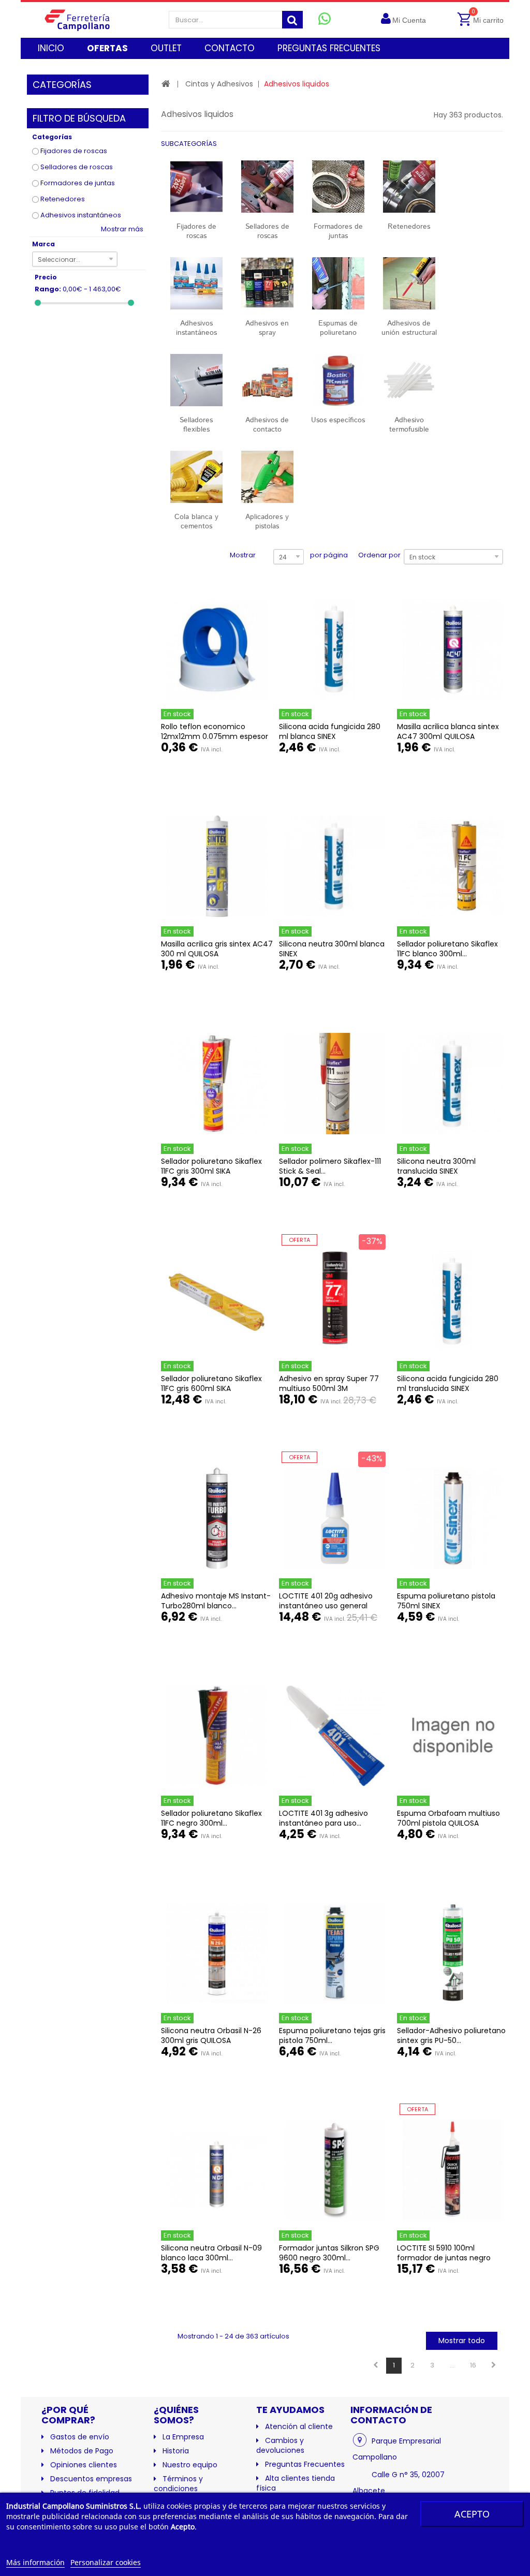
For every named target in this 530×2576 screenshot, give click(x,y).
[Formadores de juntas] (338, 187)
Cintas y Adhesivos (219, 84)
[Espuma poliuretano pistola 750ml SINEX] (453, 1518)
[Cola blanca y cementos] (196, 477)
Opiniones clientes (84, 2465)
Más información (35, 2562)
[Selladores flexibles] (196, 380)
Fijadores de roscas (74, 151)
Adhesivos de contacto (267, 425)
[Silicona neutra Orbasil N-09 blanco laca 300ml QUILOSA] (217, 2170)
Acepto (472, 2514)
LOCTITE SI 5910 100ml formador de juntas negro (444, 2253)
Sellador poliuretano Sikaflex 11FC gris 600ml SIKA (211, 1383)
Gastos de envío (80, 2437)
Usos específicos (338, 420)
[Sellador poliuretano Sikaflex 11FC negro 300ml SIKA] (217, 1736)
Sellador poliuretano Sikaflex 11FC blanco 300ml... (447, 949)
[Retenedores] (409, 187)
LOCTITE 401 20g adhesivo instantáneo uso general (326, 1601)
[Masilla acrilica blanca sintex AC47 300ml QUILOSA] (453, 649)
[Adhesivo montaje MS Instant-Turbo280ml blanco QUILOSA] (217, 1518)
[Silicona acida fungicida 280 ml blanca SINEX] (335, 649)
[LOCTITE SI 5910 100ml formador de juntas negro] (453, 2170)
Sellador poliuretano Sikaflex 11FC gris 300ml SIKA (211, 1166)
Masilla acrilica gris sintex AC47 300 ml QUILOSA (217, 949)
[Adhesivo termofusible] (409, 380)
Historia (176, 2451)
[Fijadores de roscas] (196, 187)
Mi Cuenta (409, 20)
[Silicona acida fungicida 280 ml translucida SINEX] (453, 1301)
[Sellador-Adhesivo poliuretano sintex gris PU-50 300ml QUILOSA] (453, 1953)
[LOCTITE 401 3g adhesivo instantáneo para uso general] (335, 1736)
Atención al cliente (299, 2426)
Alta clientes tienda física (296, 2483)
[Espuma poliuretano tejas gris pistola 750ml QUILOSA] (335, 1953)
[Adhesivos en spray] (267, 283)
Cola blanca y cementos (196, 522)
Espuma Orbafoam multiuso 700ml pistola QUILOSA (448, 1818)
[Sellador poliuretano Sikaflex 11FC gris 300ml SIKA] (217, 1084)
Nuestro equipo (190, 2465)
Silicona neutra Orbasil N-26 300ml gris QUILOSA (211, 2035)
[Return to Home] (166, 84)
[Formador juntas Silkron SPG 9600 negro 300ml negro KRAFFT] (335, 2170)
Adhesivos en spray (267, 328)
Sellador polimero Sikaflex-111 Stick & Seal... (330, 1166)
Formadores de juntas (78, 183)
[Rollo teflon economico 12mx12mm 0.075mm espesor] (217, 649)
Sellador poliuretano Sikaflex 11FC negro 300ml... (211, 1818)
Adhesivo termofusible (409, 425)
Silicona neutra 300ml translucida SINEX (436, 1166)
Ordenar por (379, 555)
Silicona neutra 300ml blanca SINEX (332, 949)
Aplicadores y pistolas (267, 522)
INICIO (51, 48)
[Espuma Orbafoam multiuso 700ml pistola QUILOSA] (453, 1736)
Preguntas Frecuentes (305, 2464)
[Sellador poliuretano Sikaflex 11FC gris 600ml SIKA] (217, 1301)
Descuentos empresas (91, 2479)
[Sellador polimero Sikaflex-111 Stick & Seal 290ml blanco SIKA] (335, 1084)
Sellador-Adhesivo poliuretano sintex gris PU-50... (451, 2035)
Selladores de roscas (77, 167)
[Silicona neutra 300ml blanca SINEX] (335, 866)
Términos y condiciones (178, 2484)
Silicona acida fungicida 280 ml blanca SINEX (330, 731)
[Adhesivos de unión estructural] (409, 283)
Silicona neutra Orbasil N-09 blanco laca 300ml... (211, 2253)
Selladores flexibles (196, 425)
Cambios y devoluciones (280, 2445)
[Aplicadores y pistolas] (267, 477)
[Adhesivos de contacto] (267, 380)
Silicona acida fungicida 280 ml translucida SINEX (448, 1383)
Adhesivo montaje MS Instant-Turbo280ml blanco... (216, 1601)
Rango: (48, 289)
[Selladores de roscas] (267, 187)
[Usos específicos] (338, 380)
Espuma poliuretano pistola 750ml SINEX (446, 1601)
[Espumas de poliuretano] (338, 283)
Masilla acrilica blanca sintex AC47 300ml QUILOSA (448, 731)
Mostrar (243, 555)
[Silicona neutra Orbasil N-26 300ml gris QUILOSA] (217, 1953)
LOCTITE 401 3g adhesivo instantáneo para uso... (323, 1818)
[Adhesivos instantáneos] (196, 283)
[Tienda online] (83, 20)
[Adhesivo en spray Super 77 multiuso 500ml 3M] (335, 1301)
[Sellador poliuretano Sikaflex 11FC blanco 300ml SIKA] (453, 866)
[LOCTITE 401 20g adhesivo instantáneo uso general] (335, 1518)
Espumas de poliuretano (338, 328)
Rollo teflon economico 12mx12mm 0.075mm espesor (215, 731)
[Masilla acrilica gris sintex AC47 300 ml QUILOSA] (217, 866)
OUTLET (166, 48)
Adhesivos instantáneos (81, 215)
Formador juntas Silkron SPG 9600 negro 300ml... (329, 2253)
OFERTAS (107, 48)
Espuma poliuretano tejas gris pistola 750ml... (332, 2035)
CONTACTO (230, 48)
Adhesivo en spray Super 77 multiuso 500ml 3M (329, 1383)
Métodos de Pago (82, 2451)
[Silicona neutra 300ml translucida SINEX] (453, 1084)
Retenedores (63, 199)
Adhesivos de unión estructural (409, 328)
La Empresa (183, 2437)
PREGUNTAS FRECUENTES (329, 48)
